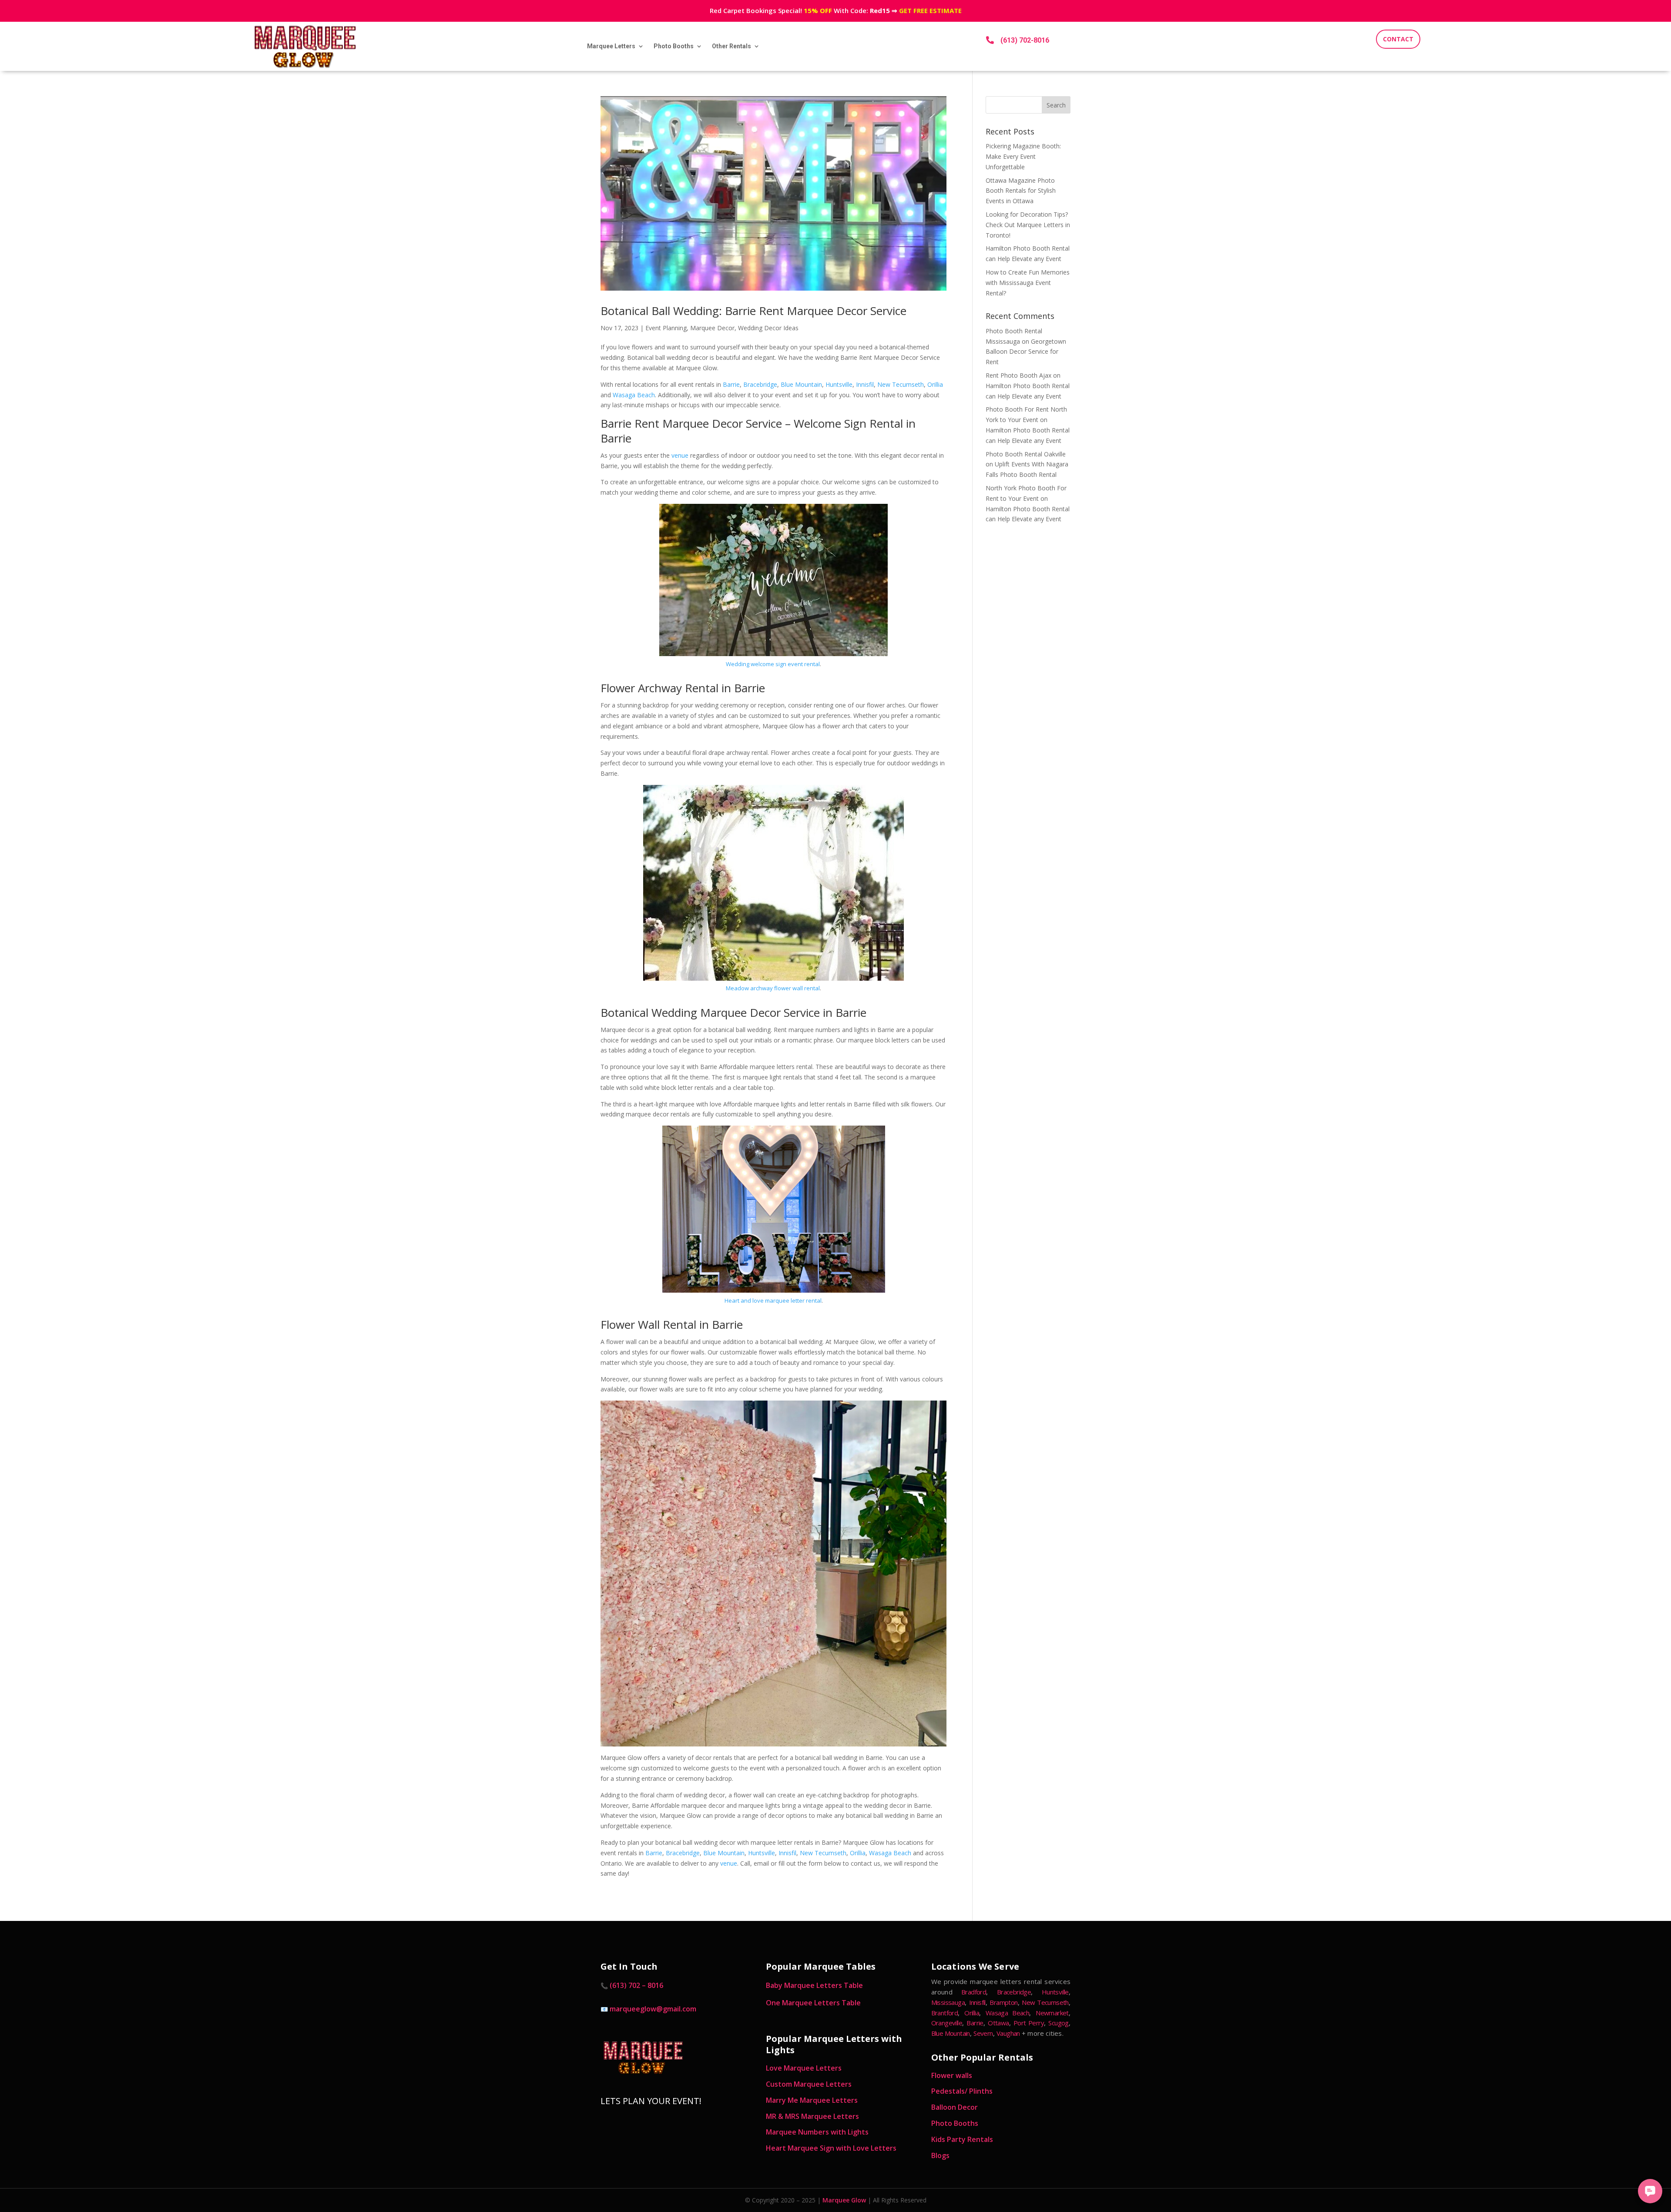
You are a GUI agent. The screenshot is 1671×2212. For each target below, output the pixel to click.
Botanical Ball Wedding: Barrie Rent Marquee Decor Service (753, 311)
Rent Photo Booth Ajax (1018, 375)
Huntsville (839, 384)
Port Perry (1029, 2023)
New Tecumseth (901, 384)
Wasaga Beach (634, 395)
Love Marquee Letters (804, 2068)
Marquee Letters (611, 46)
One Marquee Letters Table (813, 2003)
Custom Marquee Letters (809, 2084)
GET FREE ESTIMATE (930, 10)
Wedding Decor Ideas (768, 328)
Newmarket (1052, 2013)
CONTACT (1398, 39)
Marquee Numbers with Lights (817, 2132)
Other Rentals (731, 46)
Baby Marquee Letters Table (814, 1985)
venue (680, 455)
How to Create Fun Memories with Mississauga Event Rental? (1028, 283)
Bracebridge (760, 384)
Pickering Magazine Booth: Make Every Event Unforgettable (1023, 156)
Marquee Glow (844, 2200)
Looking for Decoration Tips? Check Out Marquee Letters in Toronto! (1028, 225)
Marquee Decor (712, 328)
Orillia (935, 384)
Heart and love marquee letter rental (773, 1300)
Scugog (1058, 2023)
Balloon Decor (955, 2107)
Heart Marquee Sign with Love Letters (831, 2148)
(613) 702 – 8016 (636, 1985)
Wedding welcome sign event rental (773, 664)
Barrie (731, 384)
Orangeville (947, 2023)
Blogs (940, 2155)
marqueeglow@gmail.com (653, 2009)
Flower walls (952, 2075)
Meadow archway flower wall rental (773, 988)
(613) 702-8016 (1025, 40)
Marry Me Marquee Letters (812, 2100)
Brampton (1003, 2002)
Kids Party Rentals (962, 2139)
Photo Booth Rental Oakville (1026, 454)
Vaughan (1008, 2033)
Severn (983, 2033)
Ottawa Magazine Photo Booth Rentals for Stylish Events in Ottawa (1021, 191)
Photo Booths (674, 46)
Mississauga (948, 2002)
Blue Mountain (801, 384)
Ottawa (998, 2023)
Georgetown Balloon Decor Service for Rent (1026, 352)
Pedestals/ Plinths (962, 2091)
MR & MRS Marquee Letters (812, 2116)
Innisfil (865, 384)
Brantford (945, 2013)
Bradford (974, 1992)
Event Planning (666, 328)
